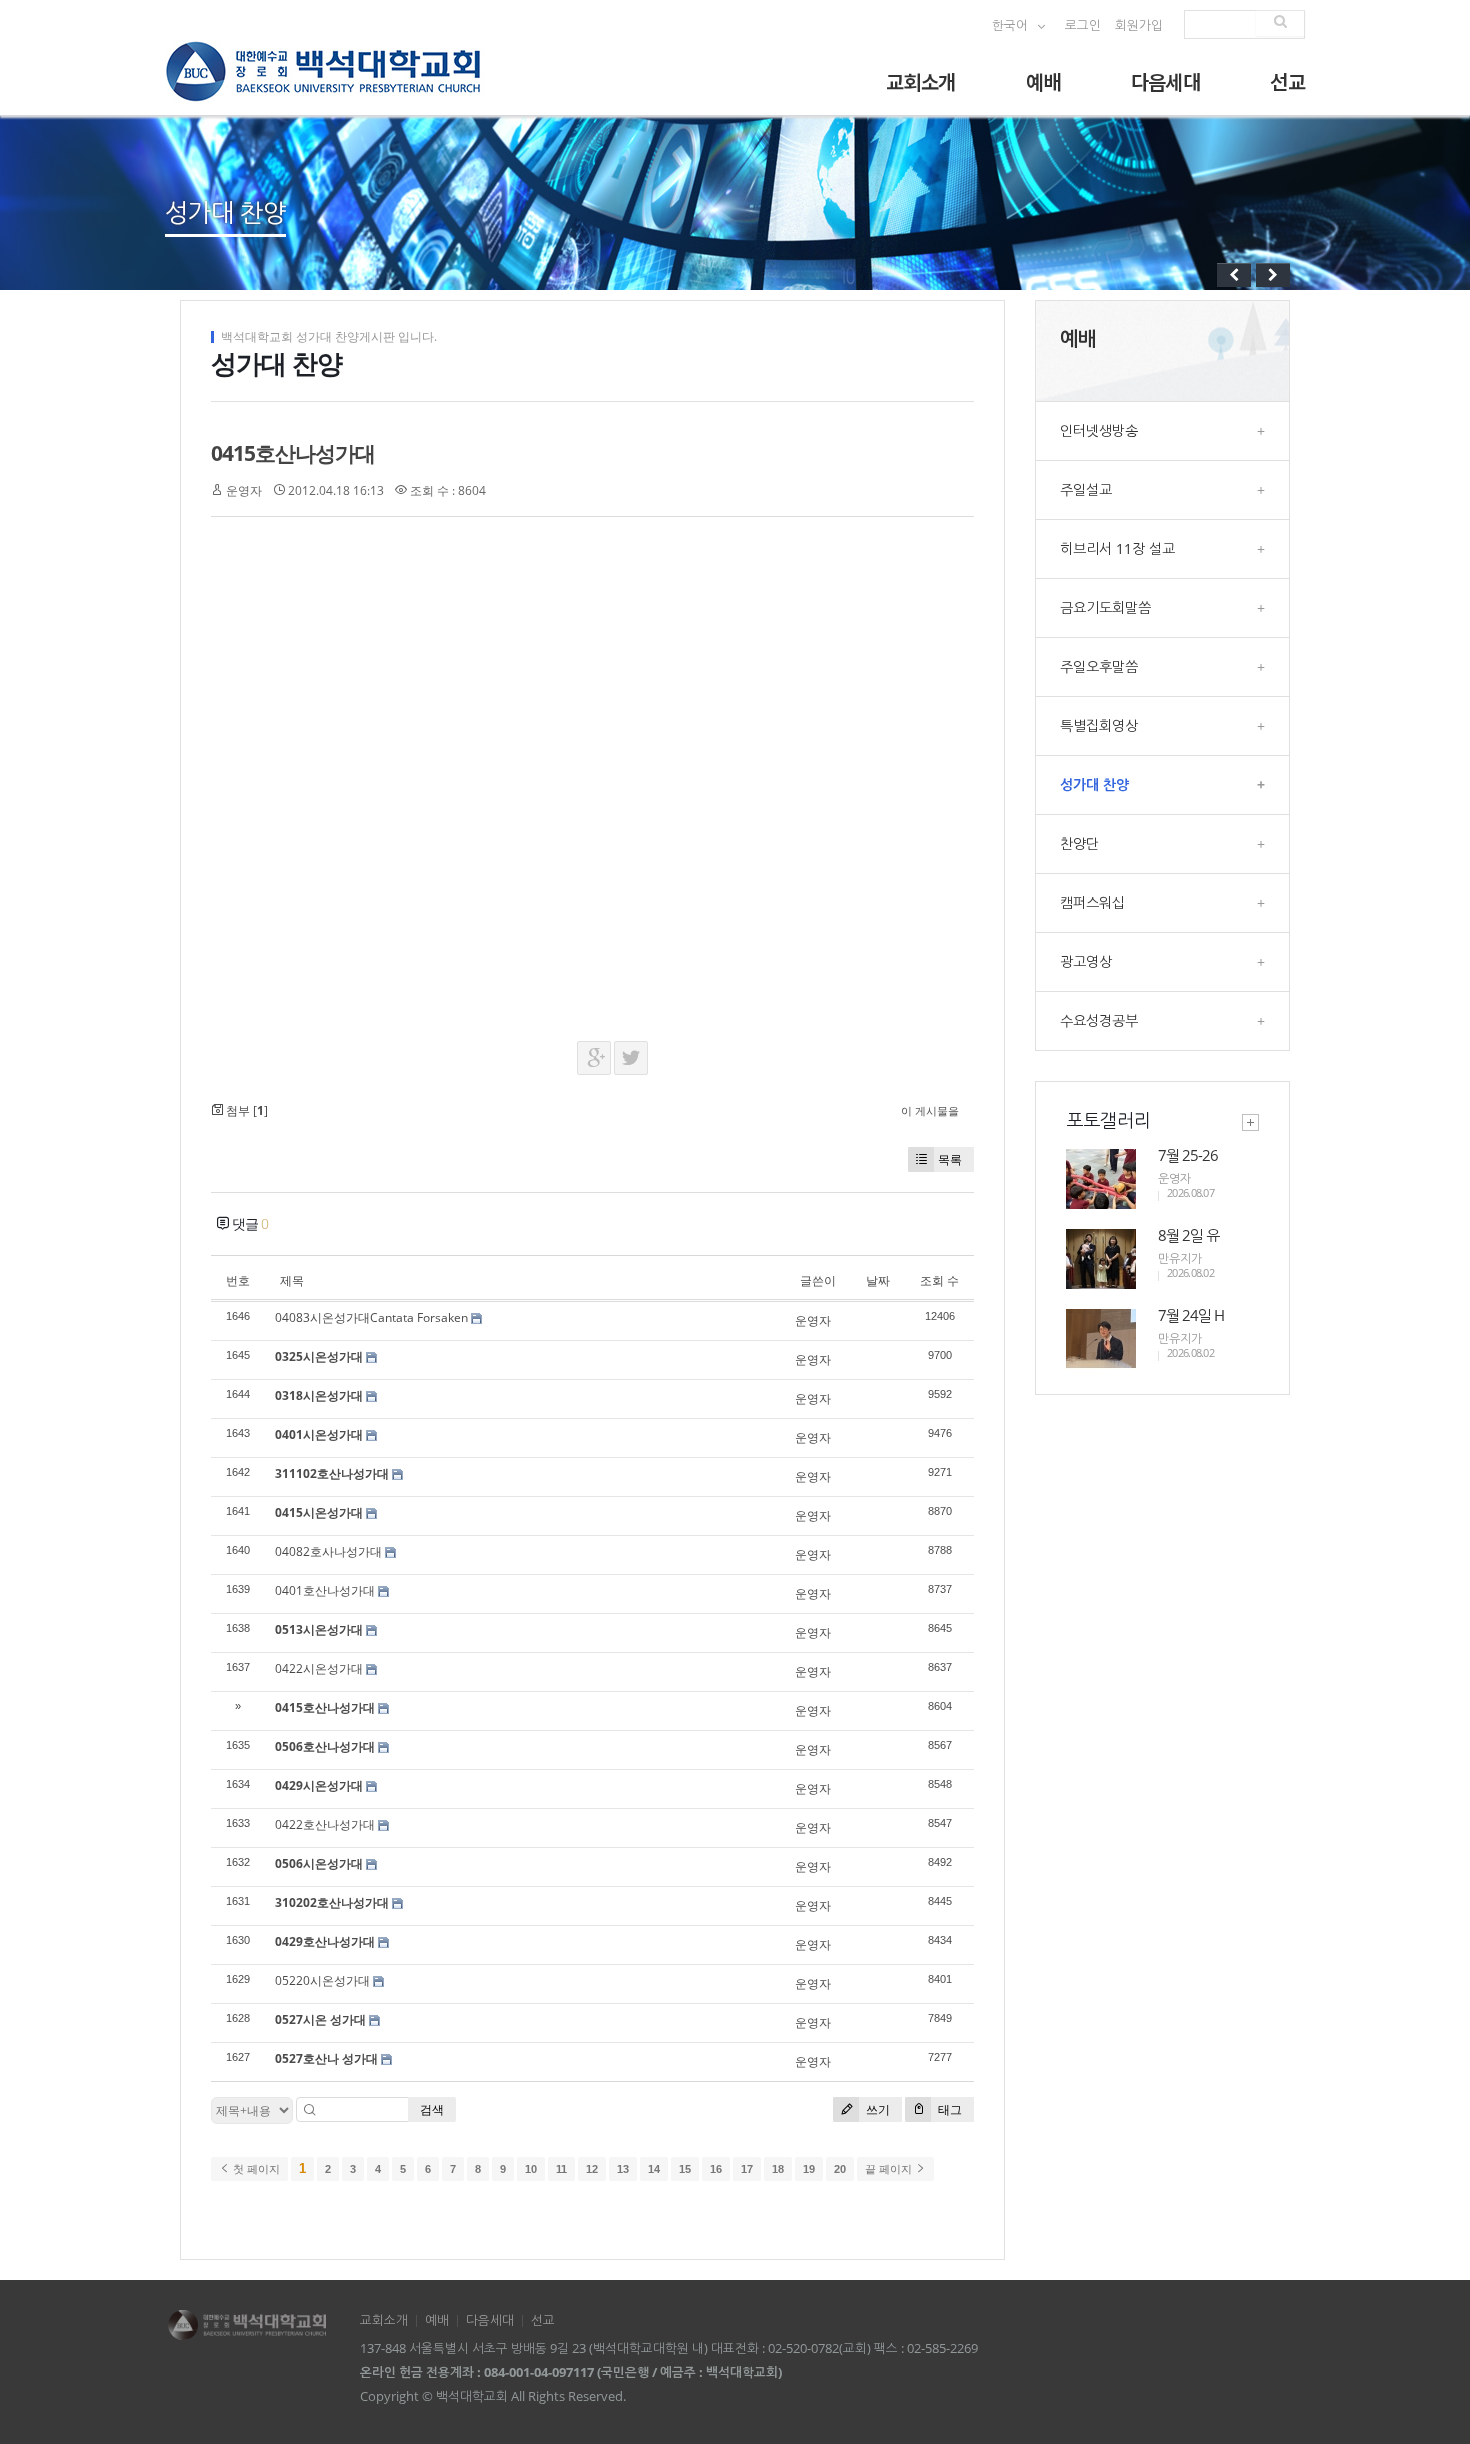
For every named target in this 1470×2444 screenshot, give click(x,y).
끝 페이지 (890, 2169)
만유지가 (1180, 1258)
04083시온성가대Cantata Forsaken (371, 1317)
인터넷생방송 (1162, 430)
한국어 (1011, 25)
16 (716, 2169)
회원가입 (1139, 25)
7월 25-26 (1188, 1155)
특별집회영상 (1162, 725)
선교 (1287, 81)
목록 (950, 1159)
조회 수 (939, 1280)
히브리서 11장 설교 (1162, 548)
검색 (432, 2109)
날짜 (878, 1280)
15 (685, 2169)
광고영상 (1162, 961)
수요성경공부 (1162, 1020)
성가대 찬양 (1162, 784)
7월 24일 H (1191, 1315)
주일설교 (1162, 489)
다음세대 (1166, 81)
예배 (1043, 81)
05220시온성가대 (322, 1980)
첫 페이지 (255, 2169)
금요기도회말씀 (1162, 607)
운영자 (244, 490)
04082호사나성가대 (328, 1551)
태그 (948, 2109)
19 (809, 2169)
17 (747, 2169)
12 (592, 2169)
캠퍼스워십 (1162, 902)
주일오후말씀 (1162, 666)
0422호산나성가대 (325, 1824)
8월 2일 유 (1188, 1235)
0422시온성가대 (319, 1668)
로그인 (1083, 25)
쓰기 (876, 2109)
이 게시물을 (930, 1110)
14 (654, 2169)
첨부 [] (245, 1110)
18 (778, 2169)
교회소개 (921, 81)
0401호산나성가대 (325, 1590)
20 (840, 2169)
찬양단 (1162, 843)
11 (561, 2169)
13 (623, 2169)
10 (531, 2169)
